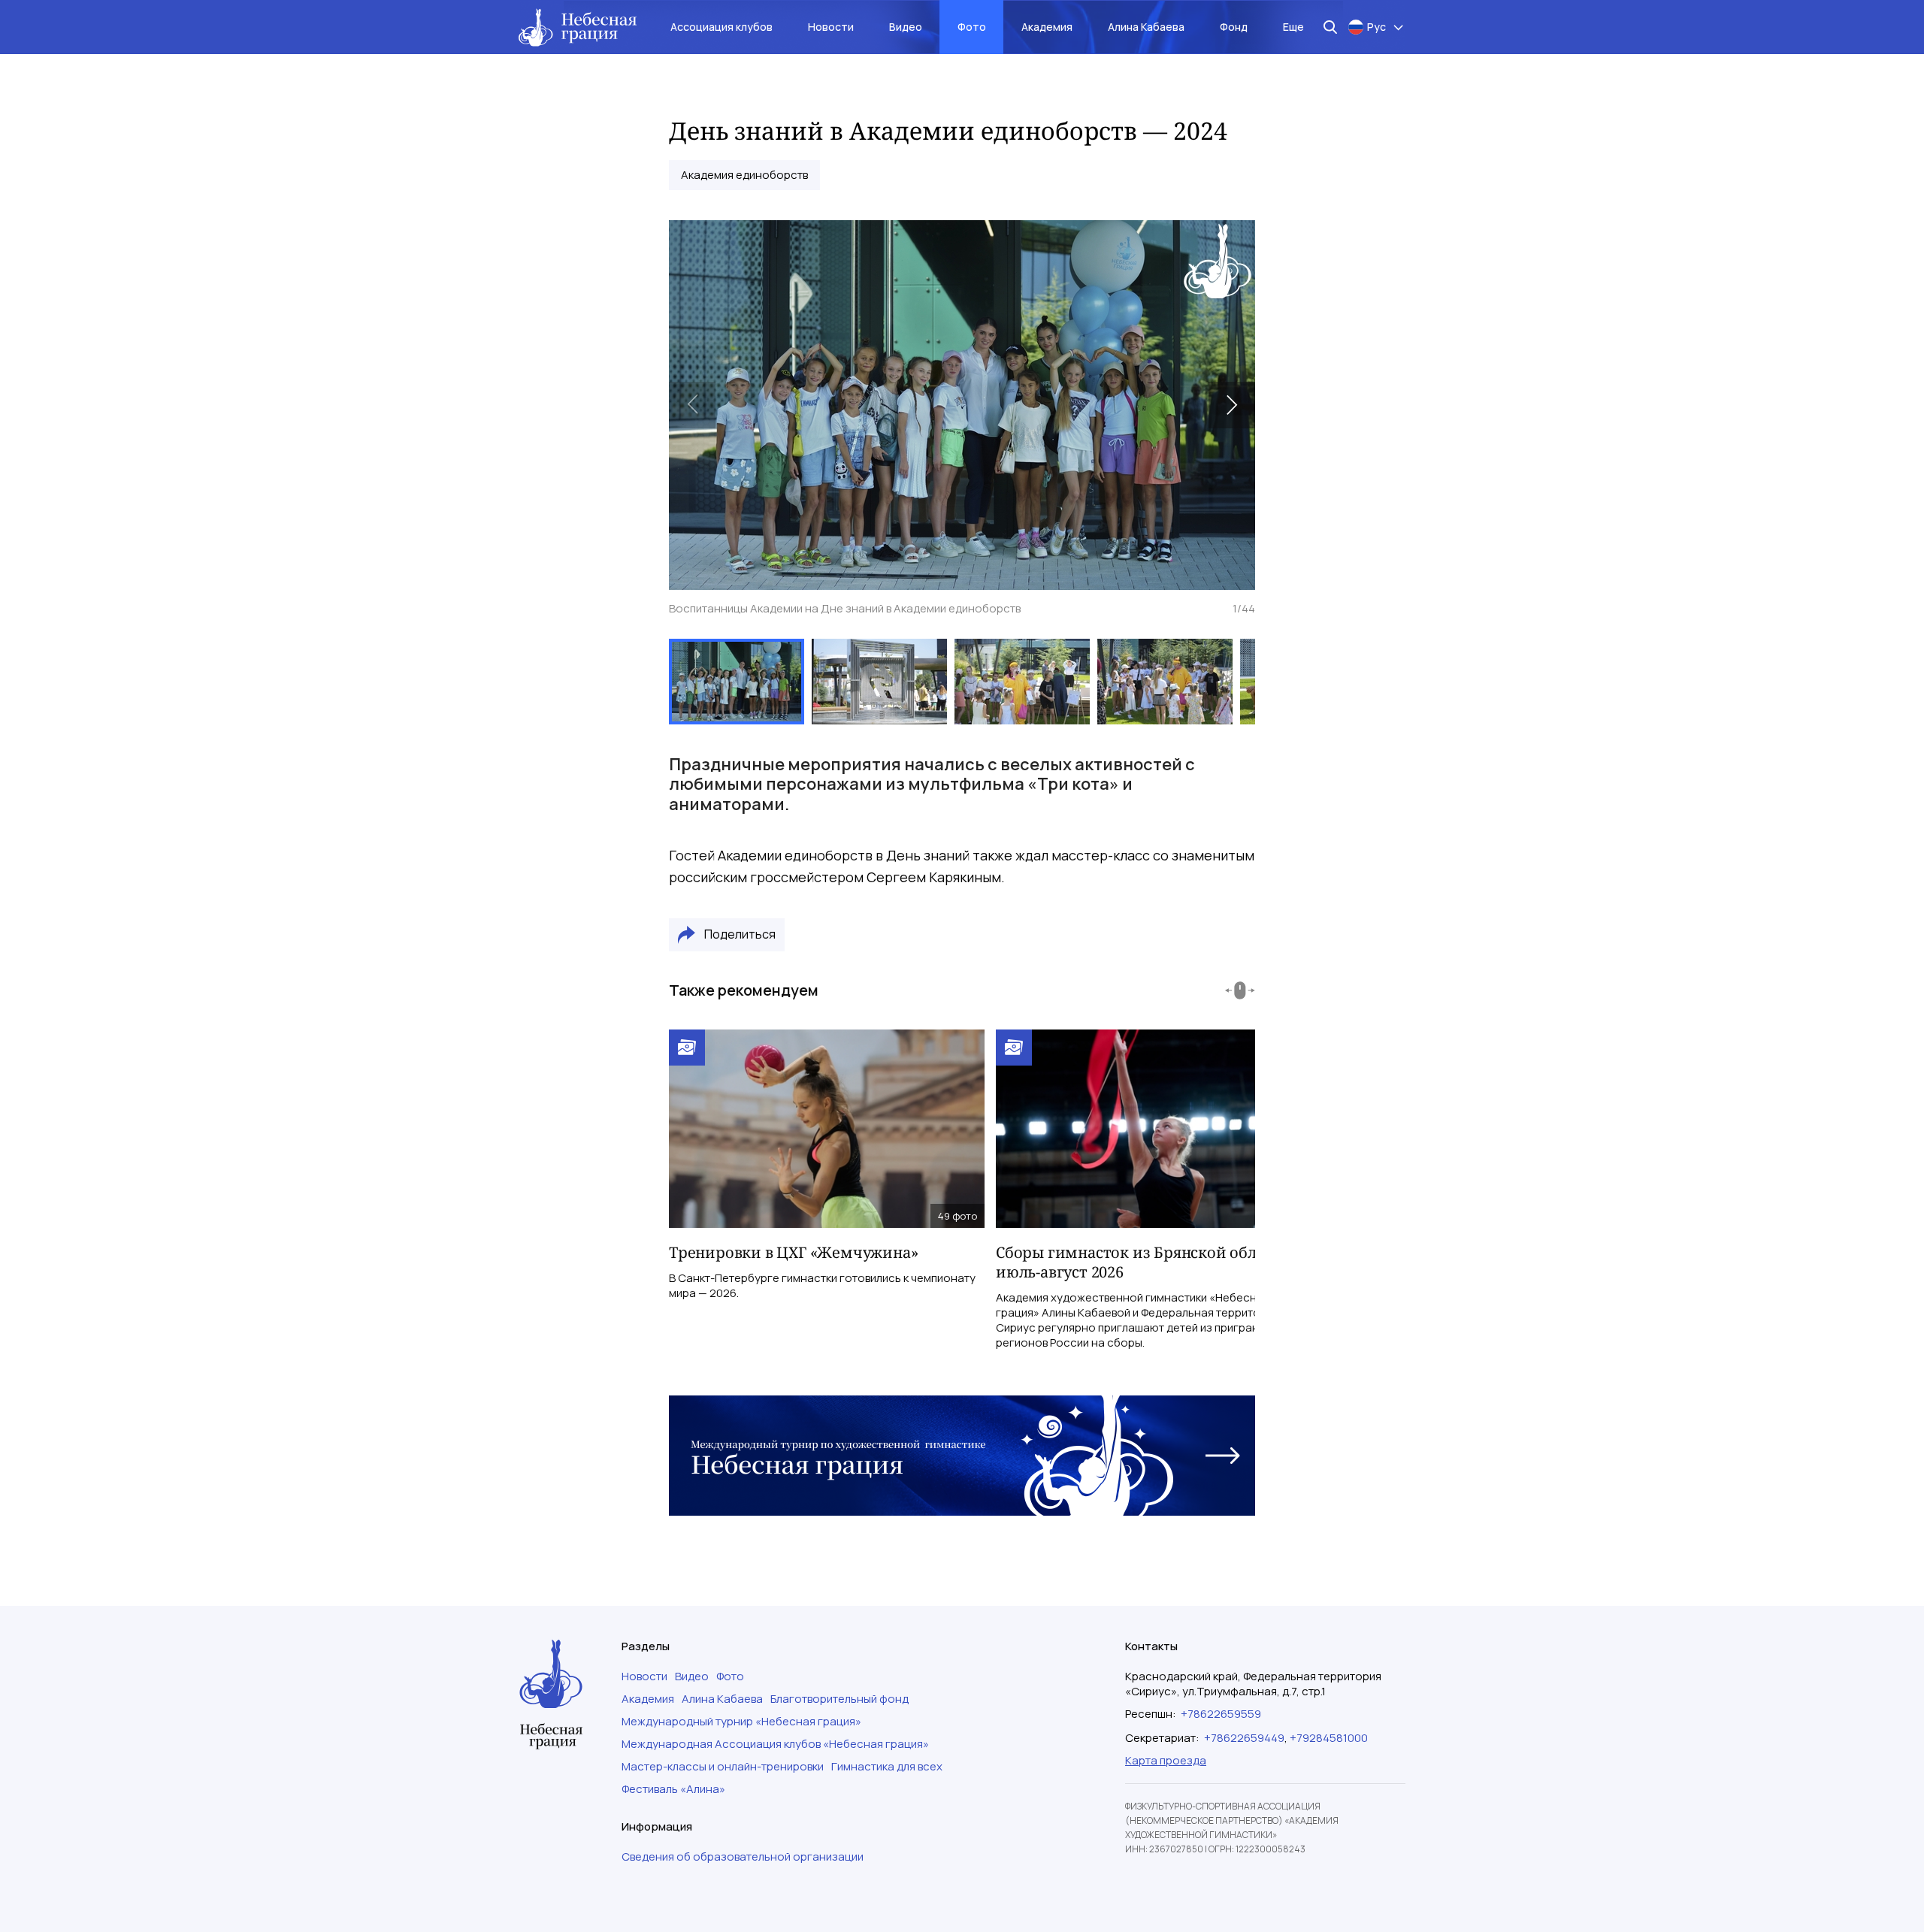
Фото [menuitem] (972, 27)
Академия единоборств (744, 175)
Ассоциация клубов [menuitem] (721, 27)
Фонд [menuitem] (1234, 27)
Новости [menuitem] (831, 27)
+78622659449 (1244, 1738)
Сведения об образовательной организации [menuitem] (743, 1857)
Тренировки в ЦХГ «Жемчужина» (793, 1252)
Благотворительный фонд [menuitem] (839, 1699)
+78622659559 (1221, 1714)
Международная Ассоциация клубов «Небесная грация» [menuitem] (775, 1744)
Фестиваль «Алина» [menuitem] (673, 1789)
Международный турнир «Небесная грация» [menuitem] (741, 1722)
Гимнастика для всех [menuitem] (887, 1767)
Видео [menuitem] (906, 27)
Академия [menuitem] (1047, 27)
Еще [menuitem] (1293, 27)
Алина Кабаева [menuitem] (1146, 27)
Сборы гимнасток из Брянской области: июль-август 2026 (1145, 1262)
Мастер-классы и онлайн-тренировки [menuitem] (723, 1767)
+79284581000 (1329, 1738)
